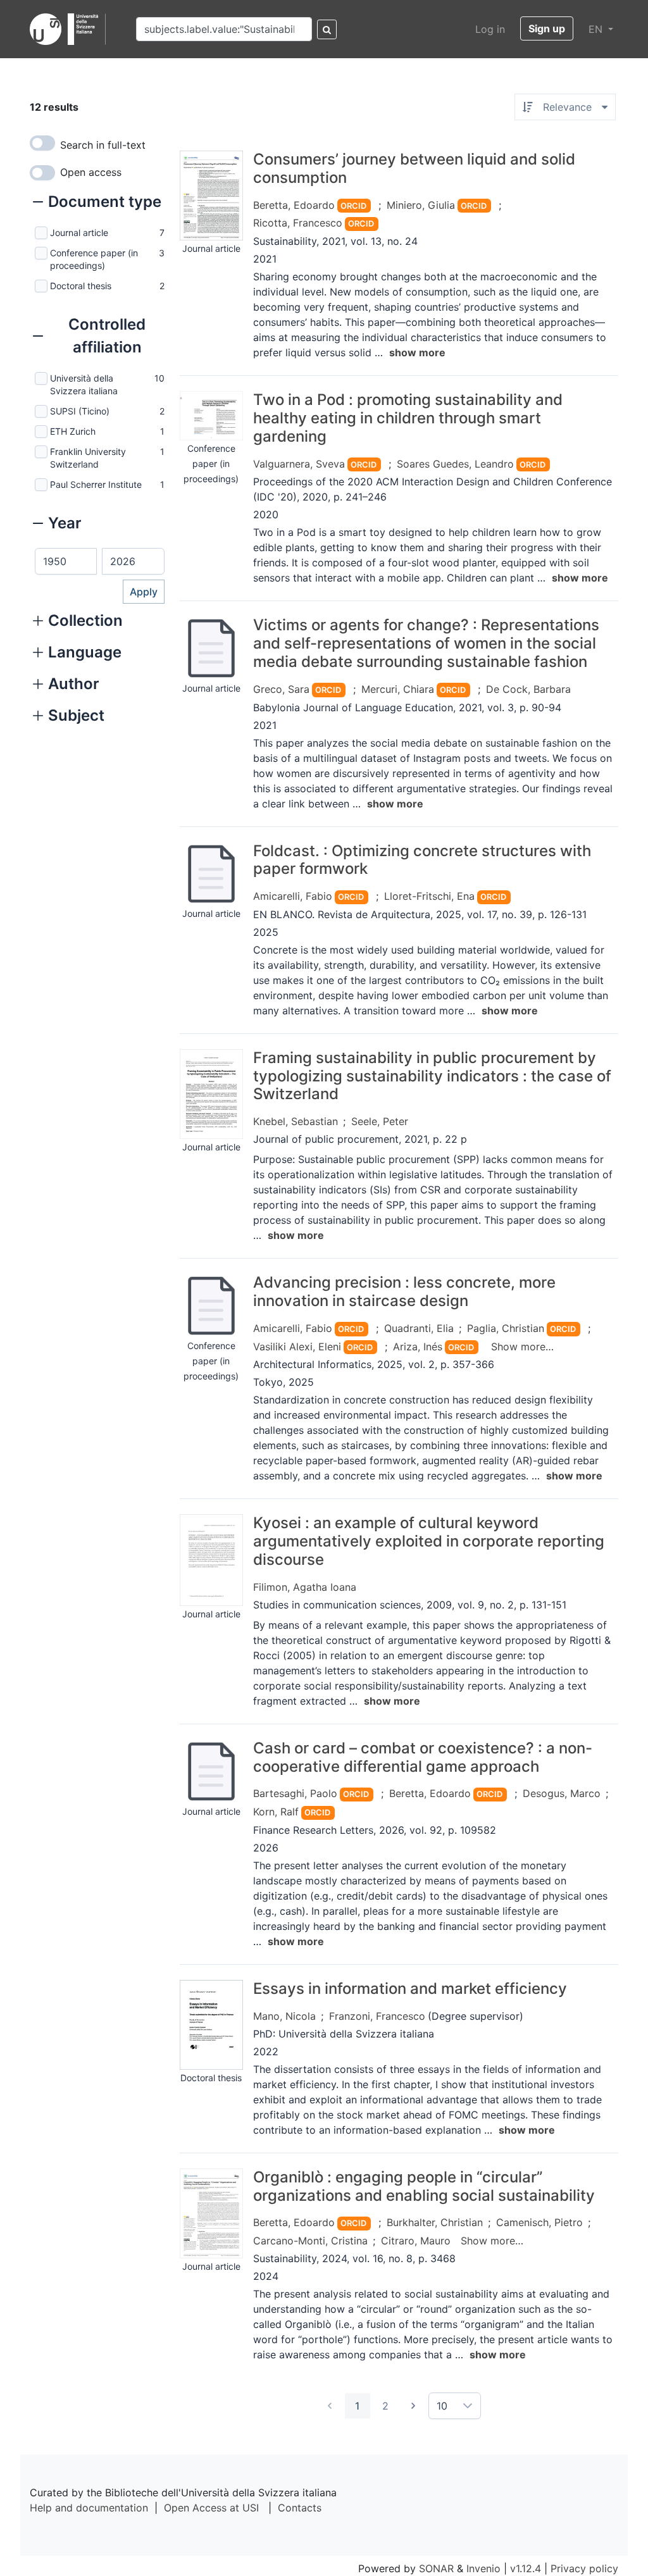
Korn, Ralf (276, 1812)
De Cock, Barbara (528, 689)
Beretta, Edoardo (294, 205)
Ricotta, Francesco (298, 223)
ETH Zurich (73, 431)
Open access (91, 172)
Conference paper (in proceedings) (94, 259)
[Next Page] (413, 2406)
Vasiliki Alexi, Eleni (297, 1347)
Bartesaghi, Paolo (295, 1793)
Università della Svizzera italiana (84, 384)
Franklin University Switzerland (88, 458)
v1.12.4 (526, 2568)
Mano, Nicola (284, 2016)
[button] (97, 203)
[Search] (327, 29)
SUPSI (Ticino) (80, 411)
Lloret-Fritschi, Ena (429, 896)
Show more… (522, 1347)
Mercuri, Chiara (398, 689)
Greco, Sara (281, 689)
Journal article (79, 233)
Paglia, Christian (506, 1328)
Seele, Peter (380, 1121)
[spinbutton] (66, 561)
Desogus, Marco (562, 1793)
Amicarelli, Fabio (293, 896)
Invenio (483, 2568)
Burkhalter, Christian (435, 2222)
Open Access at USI (211, 2508)
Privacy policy (584, 2568)
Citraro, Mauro (416, 2241)
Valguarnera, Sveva (299, 464)
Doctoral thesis (81, 286)
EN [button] (597, 29)
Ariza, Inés (418, 1347)
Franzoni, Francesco (377, 2016)
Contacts (300, 2508)
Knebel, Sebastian (296, 1121)
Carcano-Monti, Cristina (310, 2241)
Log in (490, 29)
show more (417, 352)
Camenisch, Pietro (539, 2222)
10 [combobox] (442, 2406)
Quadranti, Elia (419, 1328)
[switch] (42, 143)
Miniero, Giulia (421, 205)
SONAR (436, 2568)
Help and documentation (89, 2508)
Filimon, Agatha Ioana (305, 1587)
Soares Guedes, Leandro (455, 464)
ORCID (353, 206)
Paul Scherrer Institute (96, 484)
